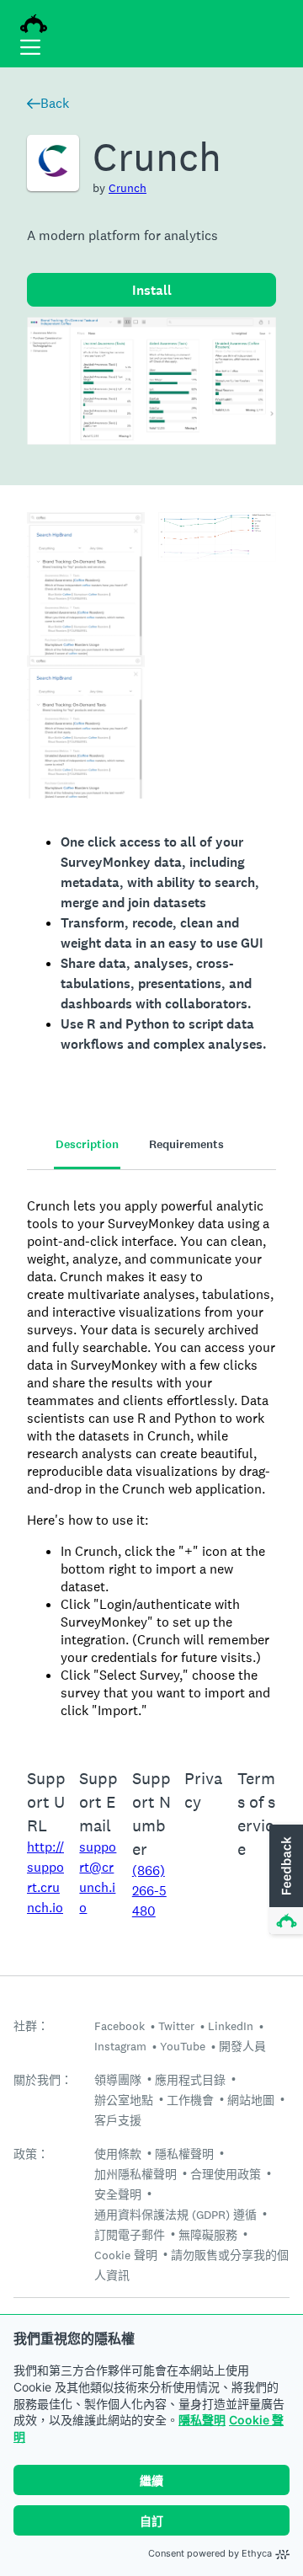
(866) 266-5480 (149, 1891)
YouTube (183, 2046)
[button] (284, 1880)
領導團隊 (118, 2080)
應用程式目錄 (190, 2080)
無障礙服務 (208, 2235)
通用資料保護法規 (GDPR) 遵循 (175, 2215)
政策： (31, 2154)
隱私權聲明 (184, 2154)
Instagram (120, 2046)
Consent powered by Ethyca (210, 2553)
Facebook (120, 2026)
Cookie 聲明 (126, 2255)
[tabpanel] (151, 1458)
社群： (31, 2026)
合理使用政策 (226, 2174)
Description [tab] (87, 1144)
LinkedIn (231, 2026)
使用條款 (118, 2154)
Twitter (176, 2026)
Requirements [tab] (186, 1144)
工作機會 (190, 2100)
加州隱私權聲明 (136, 2174)
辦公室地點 (124, 2100)
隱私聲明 (202, 2420)
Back (55, 103)
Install (152, 290)
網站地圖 (251, 2100)
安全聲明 (118, 2194)
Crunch (128, 188)
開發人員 (242, 2046)
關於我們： (43, 2080)
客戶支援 (118, 2120)
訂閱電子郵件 (130, 2235)
